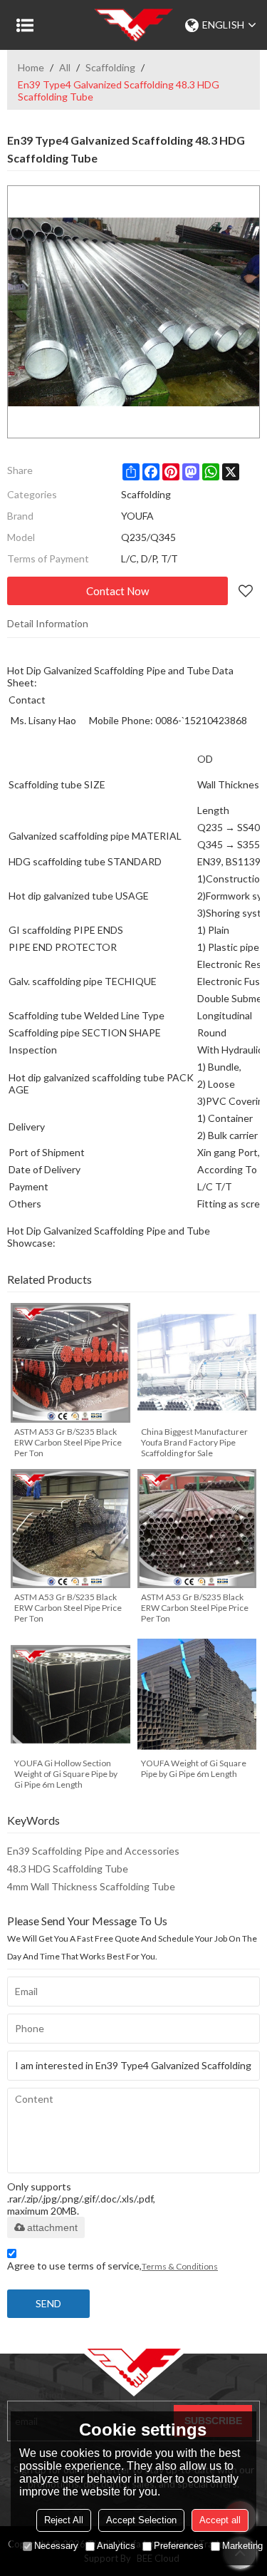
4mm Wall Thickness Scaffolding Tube (91, 1886)
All (65, 67)
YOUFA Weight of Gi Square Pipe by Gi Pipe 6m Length (194, 1768)
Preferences (179, 2546)
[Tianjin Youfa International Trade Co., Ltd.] (133, 25)
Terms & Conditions (180, 2266)
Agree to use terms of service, (112, 2266)
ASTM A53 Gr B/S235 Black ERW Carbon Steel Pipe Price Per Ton (68, 1442)
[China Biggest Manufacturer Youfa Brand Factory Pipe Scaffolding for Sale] (197, 1363)
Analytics (116, 2546)
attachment (52, 2227)
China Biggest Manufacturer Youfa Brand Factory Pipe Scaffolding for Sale (194, 1442)
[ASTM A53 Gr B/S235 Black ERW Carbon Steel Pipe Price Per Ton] (70, 1363)
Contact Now (117, 591)
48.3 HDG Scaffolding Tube (68, 1869)
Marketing (242, 2546)
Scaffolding (110, 67)
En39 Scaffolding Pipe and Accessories (93, 1851)
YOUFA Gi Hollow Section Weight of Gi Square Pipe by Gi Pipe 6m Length (66, 1774)
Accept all (220, 2520)
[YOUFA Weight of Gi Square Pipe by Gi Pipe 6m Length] (197, 1694)
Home (31, 67)
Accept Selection (141, 2520)
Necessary (56, 2546)
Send (48, 2303)
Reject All (64, 2520)
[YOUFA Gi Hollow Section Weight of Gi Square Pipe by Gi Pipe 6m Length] (70, 1694)
